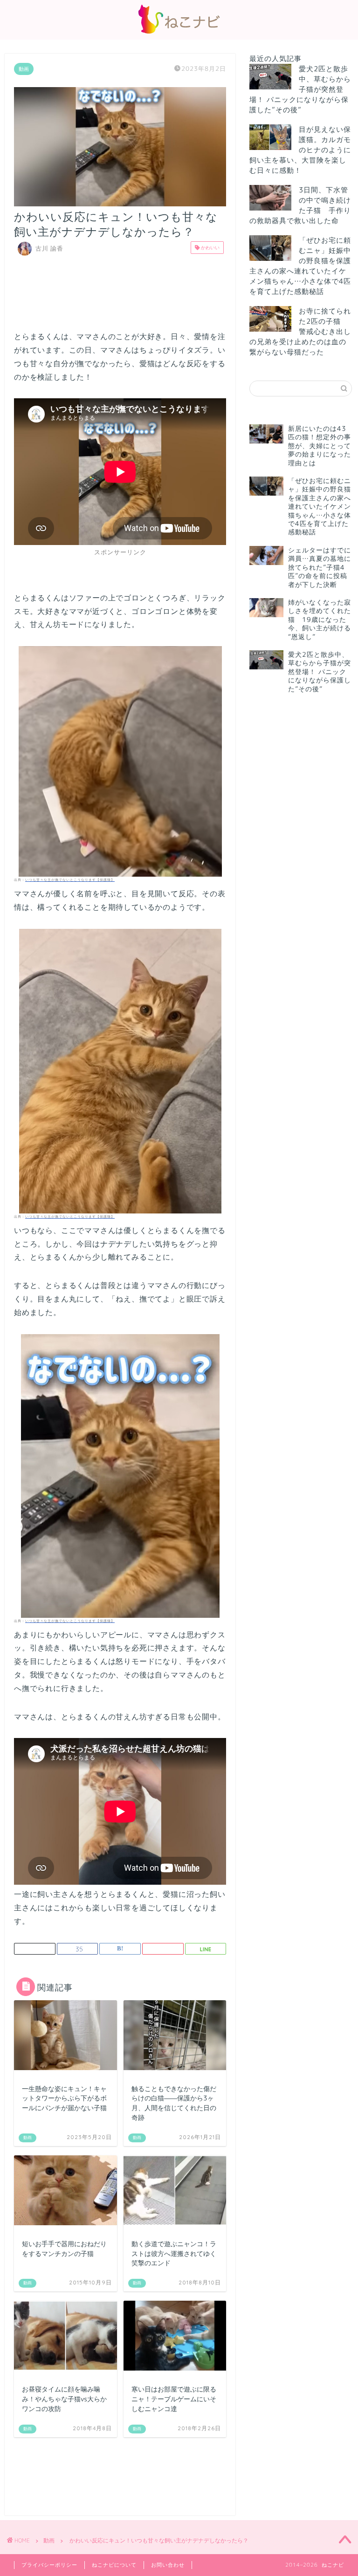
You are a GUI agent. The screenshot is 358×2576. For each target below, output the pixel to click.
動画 (24, 69)
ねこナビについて (114, 2565)
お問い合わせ (168, 2565)
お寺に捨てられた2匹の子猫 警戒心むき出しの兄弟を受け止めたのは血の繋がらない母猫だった (300, 331)
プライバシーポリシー (49, 2565)
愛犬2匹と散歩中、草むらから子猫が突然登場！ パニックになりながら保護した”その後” (300, 89)
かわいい (210, 247)
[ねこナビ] (179, 33)
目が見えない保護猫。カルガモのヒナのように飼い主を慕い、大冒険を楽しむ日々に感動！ (300, 150)
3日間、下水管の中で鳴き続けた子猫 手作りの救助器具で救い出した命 (300, 205)
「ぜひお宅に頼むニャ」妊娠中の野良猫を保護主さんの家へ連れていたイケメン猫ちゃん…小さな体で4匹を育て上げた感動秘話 (300, 266)
